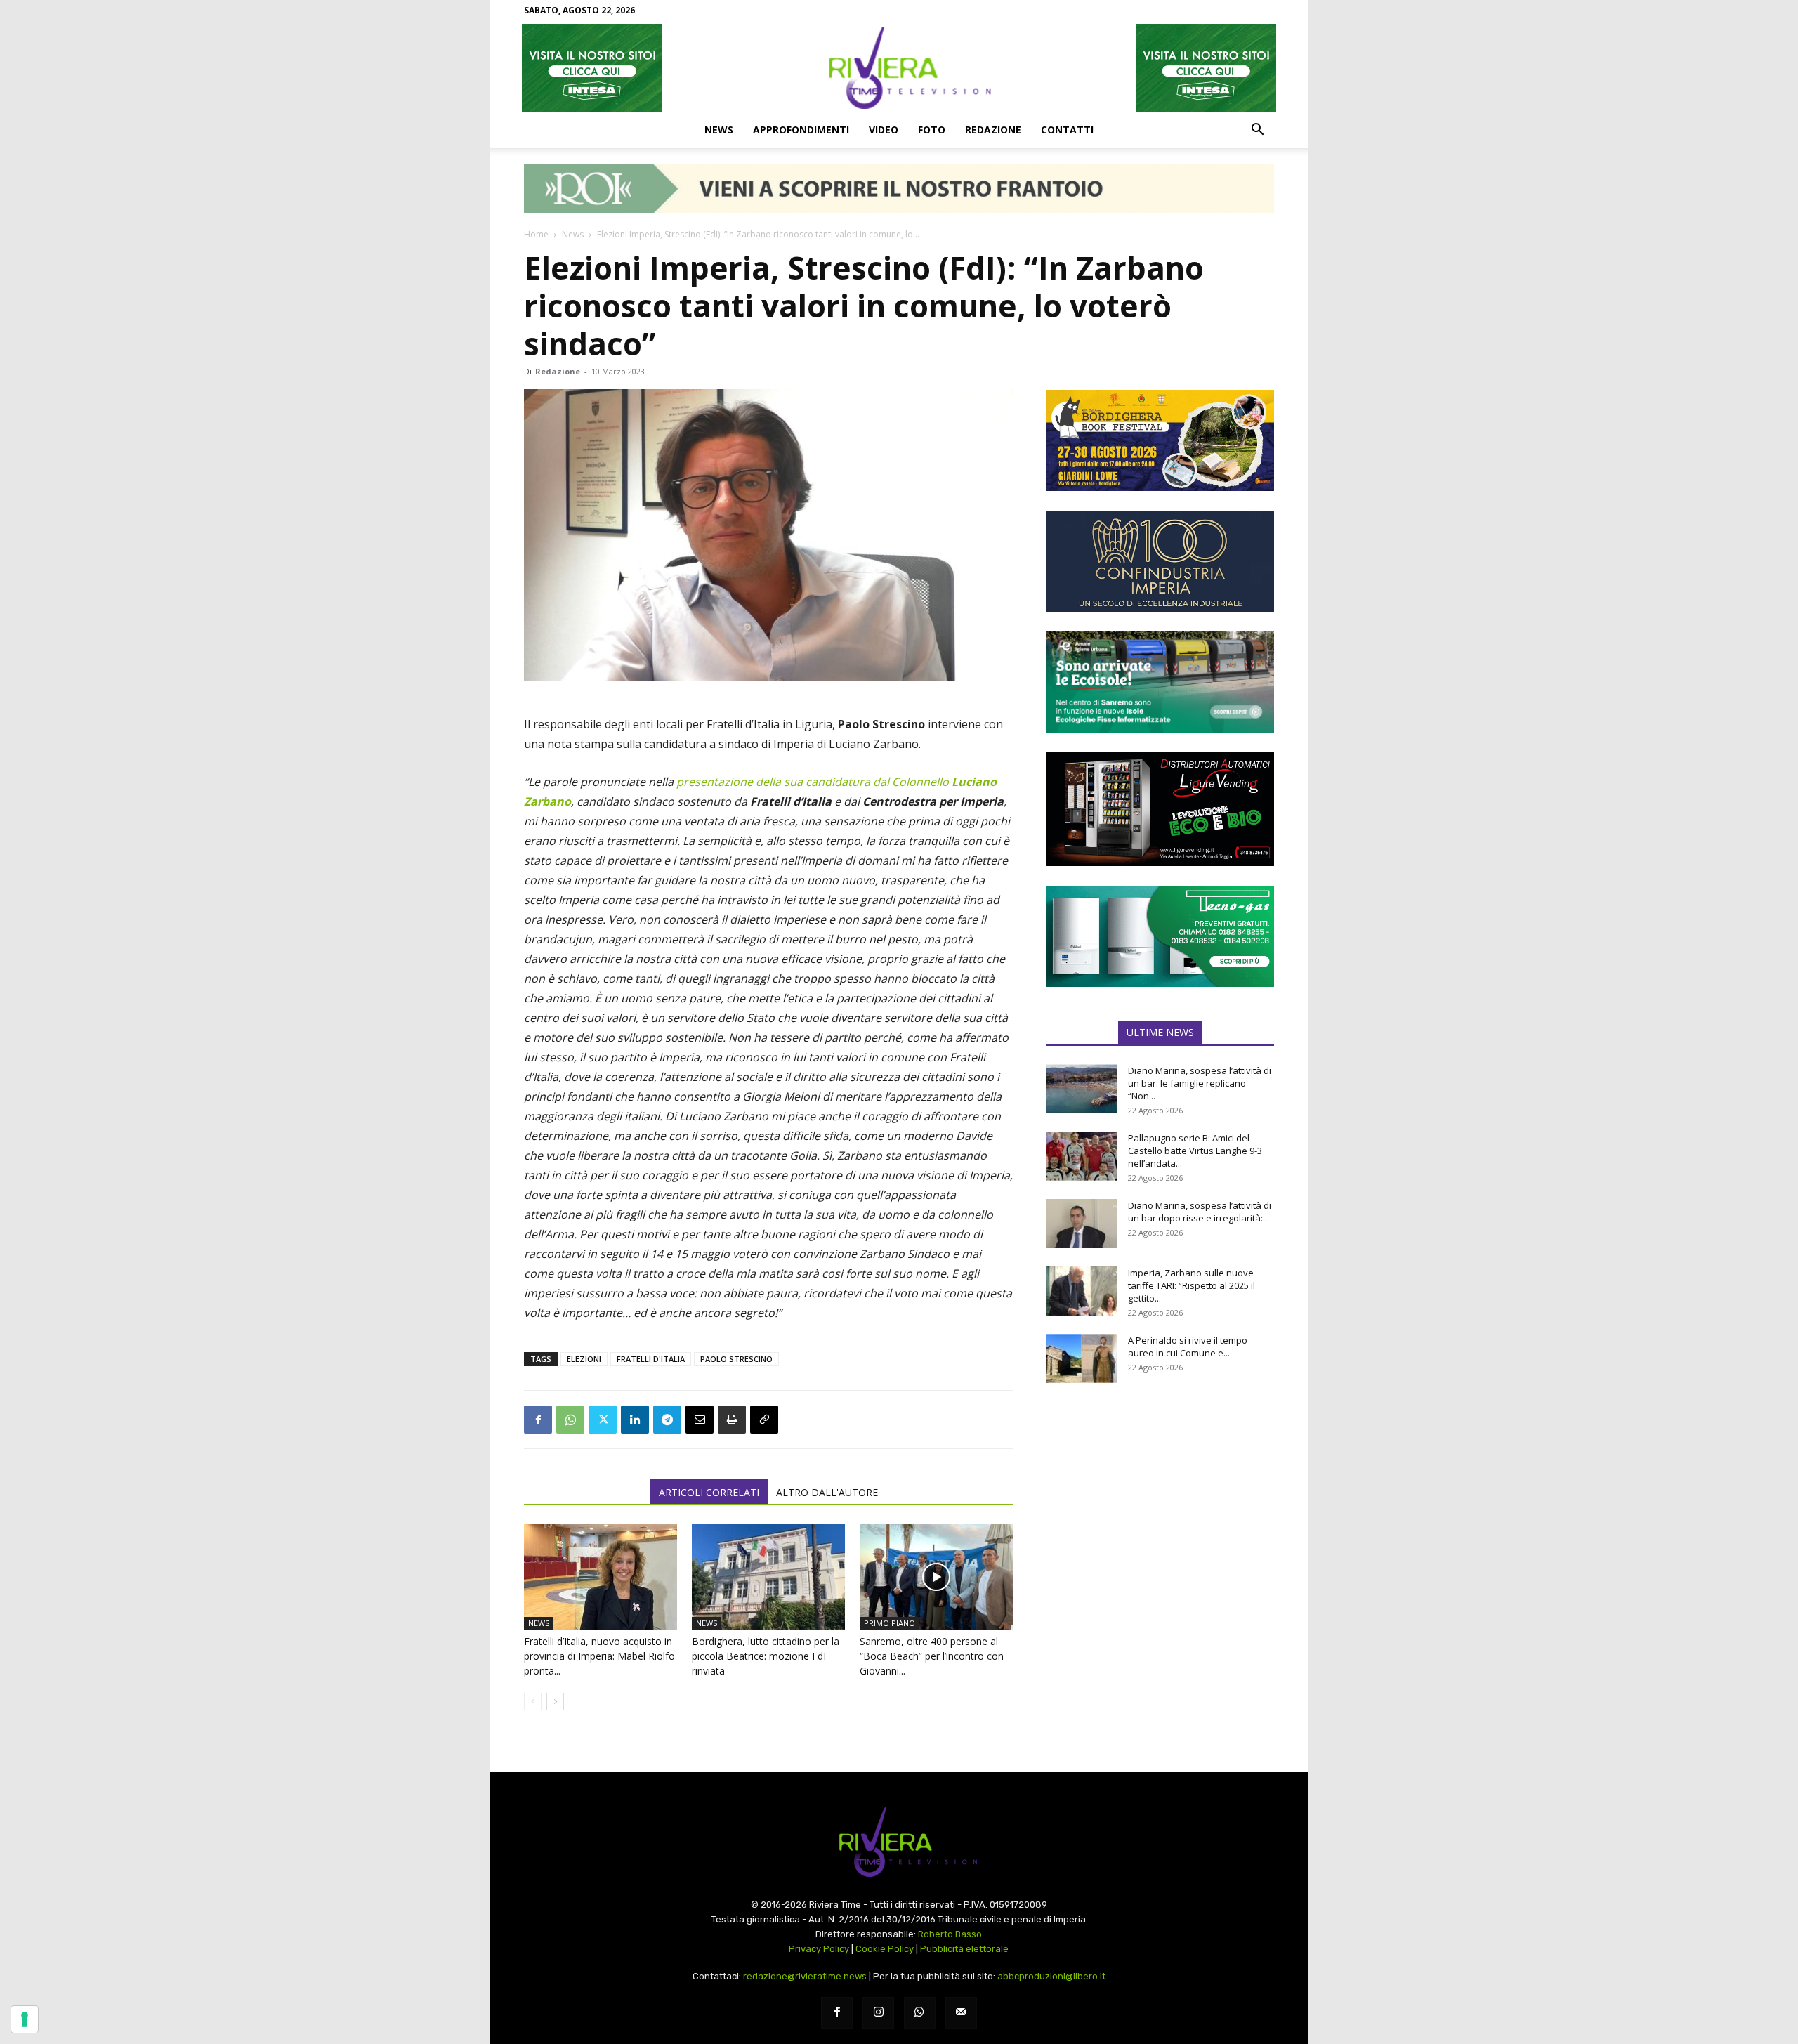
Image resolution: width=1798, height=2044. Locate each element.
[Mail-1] (961, 2013)
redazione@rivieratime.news (805, 1976)
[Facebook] (538, 1420)
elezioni (584, 1359)
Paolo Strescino (736, 1359)
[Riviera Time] (899, 67)
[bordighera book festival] (1160, 440)
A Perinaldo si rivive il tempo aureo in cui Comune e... (1188, 1347)
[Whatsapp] (920, 2013)
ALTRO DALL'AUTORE (827, 1492)
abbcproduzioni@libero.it (1051, 1976)
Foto (932, 130)
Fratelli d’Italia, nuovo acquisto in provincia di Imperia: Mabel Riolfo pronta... (599, 1656)
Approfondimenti (801, 130)
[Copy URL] (764, 1420)
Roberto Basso (950, 1934)
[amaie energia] (1160, 682)
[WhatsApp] (570, 1420)
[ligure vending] (1160, 809)
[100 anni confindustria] (1160, 561)
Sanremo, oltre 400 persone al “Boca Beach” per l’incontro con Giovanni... (932, 1656)
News (719, 130)
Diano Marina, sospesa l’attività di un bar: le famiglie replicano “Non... (1200, 1083)
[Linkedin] (635, 1420)
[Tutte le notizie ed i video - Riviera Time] (899, 1842)
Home (536, 234)
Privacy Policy (819, 1949)
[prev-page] (533, 1702)
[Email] (700, 1420)
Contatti (1067, 130)
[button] (1257, 131)
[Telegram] (667, 1420)
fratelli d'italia (651, 1359)
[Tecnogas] (1160, 936)
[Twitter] (603, 1420)
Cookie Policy (885, 1949)
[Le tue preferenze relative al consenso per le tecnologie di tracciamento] (25, 2019)
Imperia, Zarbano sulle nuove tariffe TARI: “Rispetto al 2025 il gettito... (1192, 1285)
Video (884, 130)
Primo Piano (890, 1623)
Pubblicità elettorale (964, 1949)
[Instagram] (878, 2013)
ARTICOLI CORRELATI (709, 1492)
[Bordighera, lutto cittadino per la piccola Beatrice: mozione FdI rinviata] (768, 1577)
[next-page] (555, 1702)
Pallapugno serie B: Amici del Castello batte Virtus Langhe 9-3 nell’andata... (1195, 1151)
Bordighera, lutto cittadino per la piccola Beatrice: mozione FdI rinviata (766, 1656)
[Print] (732, 1420)
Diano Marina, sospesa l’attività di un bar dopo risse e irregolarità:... (1200, 1212)
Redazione (993, 130)
